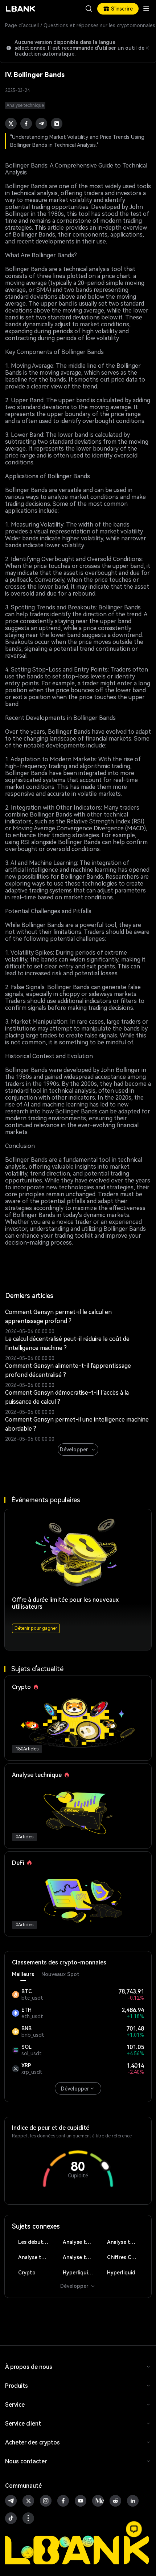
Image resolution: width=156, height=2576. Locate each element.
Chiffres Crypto (126, 2257)
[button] (134, 2529)
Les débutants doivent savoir (37, 2242)
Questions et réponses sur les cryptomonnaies (99, 25)
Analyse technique (81, 2242)
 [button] (89, 9)
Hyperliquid (121, 2273)
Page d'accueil (22, 25)
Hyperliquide (78, 2273)
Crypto (27, 2273)
